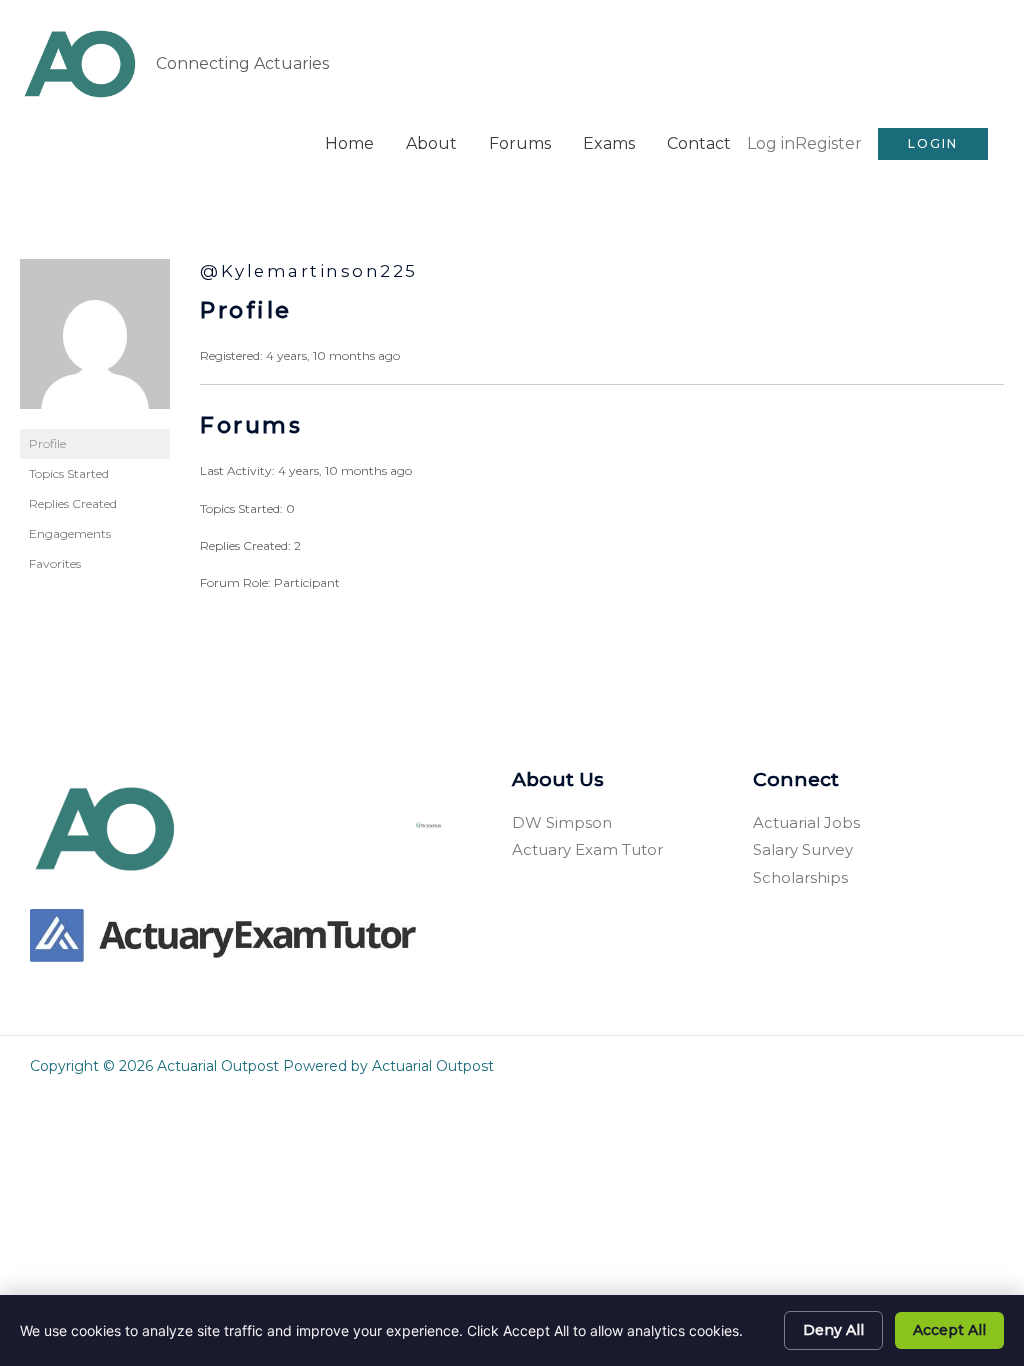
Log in (771, 143)
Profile (47, 443)
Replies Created (73, 503)
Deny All (833, 1330)
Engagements (70, 533)
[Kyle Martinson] (95, 342)
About (431, 143)
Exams (609, 143)
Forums (520, 143)
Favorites (55, 563)
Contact (699, 143)
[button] (933, 144)
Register (828, 143)
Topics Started (69, 473)
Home (349, 143)
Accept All (949, 1330)
